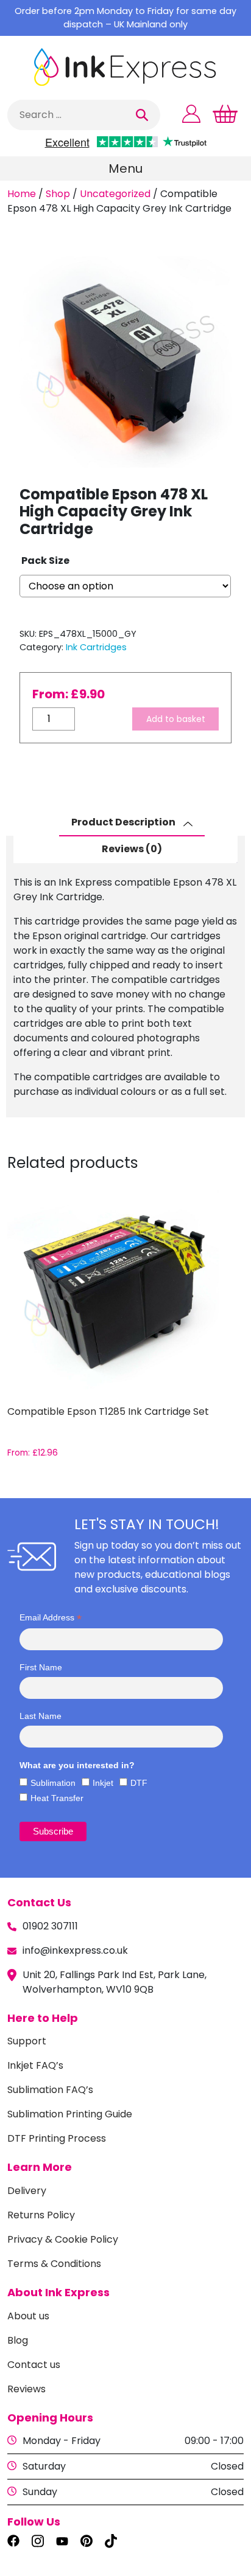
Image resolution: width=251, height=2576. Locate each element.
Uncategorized (115, 194)
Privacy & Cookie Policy (63, 2239)
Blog (18, 2340)
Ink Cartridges (96, 647)
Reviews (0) (132, 849)
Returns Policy (41, 2215)
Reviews (27, 2389)
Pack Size (45, 561)
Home (22, 194)
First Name (41, 1667)
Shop (58, 194)
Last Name (41, 1716)
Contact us (34, 2365)
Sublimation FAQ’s (50, 2090)
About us (28, 2316)
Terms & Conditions (54, 2264)
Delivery (27, 2191)
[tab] (132, 823)
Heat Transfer (57, 1798)
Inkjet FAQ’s (35, 2065)
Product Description (124, 822)
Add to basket (176, 719)
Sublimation (53, 1783)
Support (27, 2041)
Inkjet (103, 1783)
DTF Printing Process (57, 2138)
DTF (139, 1783)
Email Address (51, 1618)
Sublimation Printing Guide (70, 2114)
